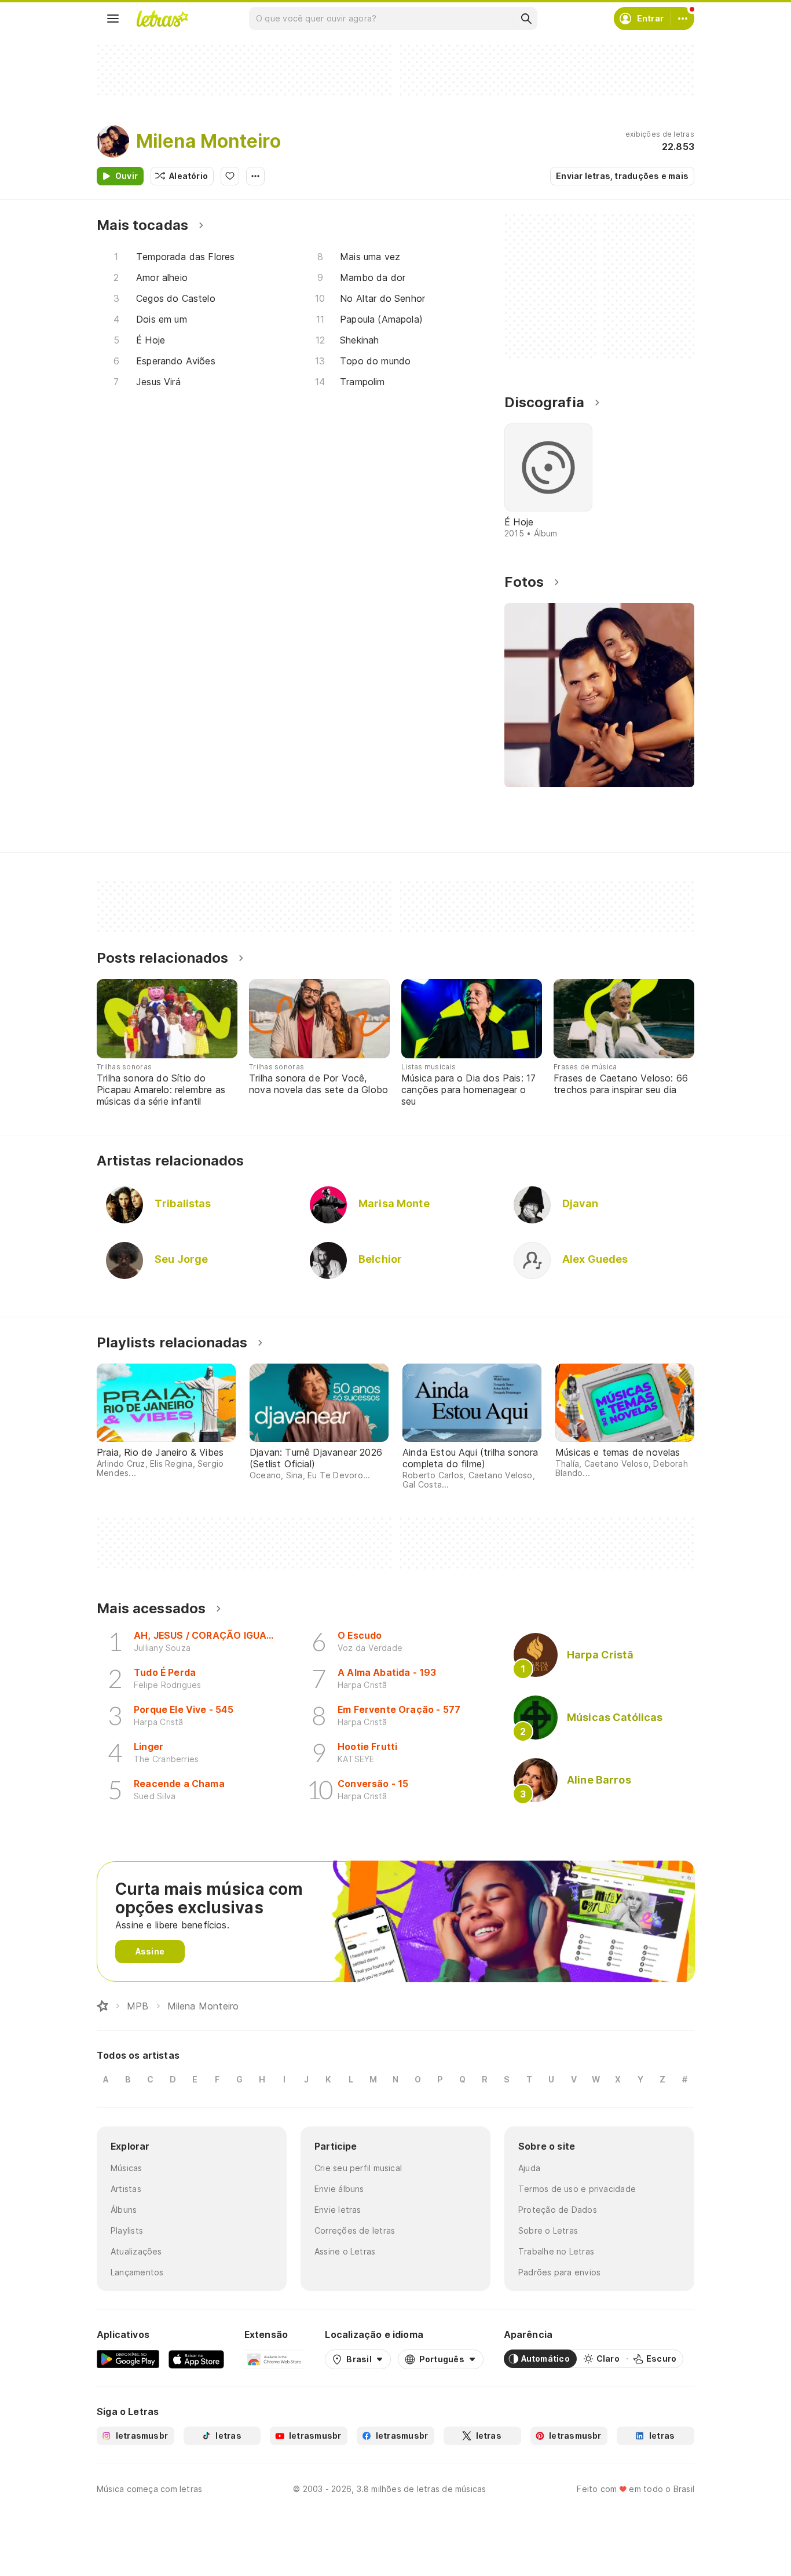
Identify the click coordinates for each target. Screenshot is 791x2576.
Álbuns (124, 2210)
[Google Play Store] (128, 2359)
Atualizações (136, 2251)
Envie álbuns (339, 2189)
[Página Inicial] (102, 2006)
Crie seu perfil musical (358, 2168)
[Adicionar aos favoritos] (230, 176)
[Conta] (683, 19)
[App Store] (196, 2359)
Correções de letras (355, 2230)
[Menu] (113, 19)
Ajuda (529, 2168)
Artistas (126, 2189)
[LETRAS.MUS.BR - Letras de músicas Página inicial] (162, 19)
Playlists (127, 2230)
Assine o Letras (345, 2251)
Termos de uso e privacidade (577, 2189)
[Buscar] (526, 19)
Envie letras (338, 2210)
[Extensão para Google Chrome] (275, 2359)
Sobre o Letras (548, 2230)
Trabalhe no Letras (556, 2251)
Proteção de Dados (558, 2210)
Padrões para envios (559, 2272)
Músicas (127, 2168)
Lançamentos (137, 2272)
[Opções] (255, 176)
